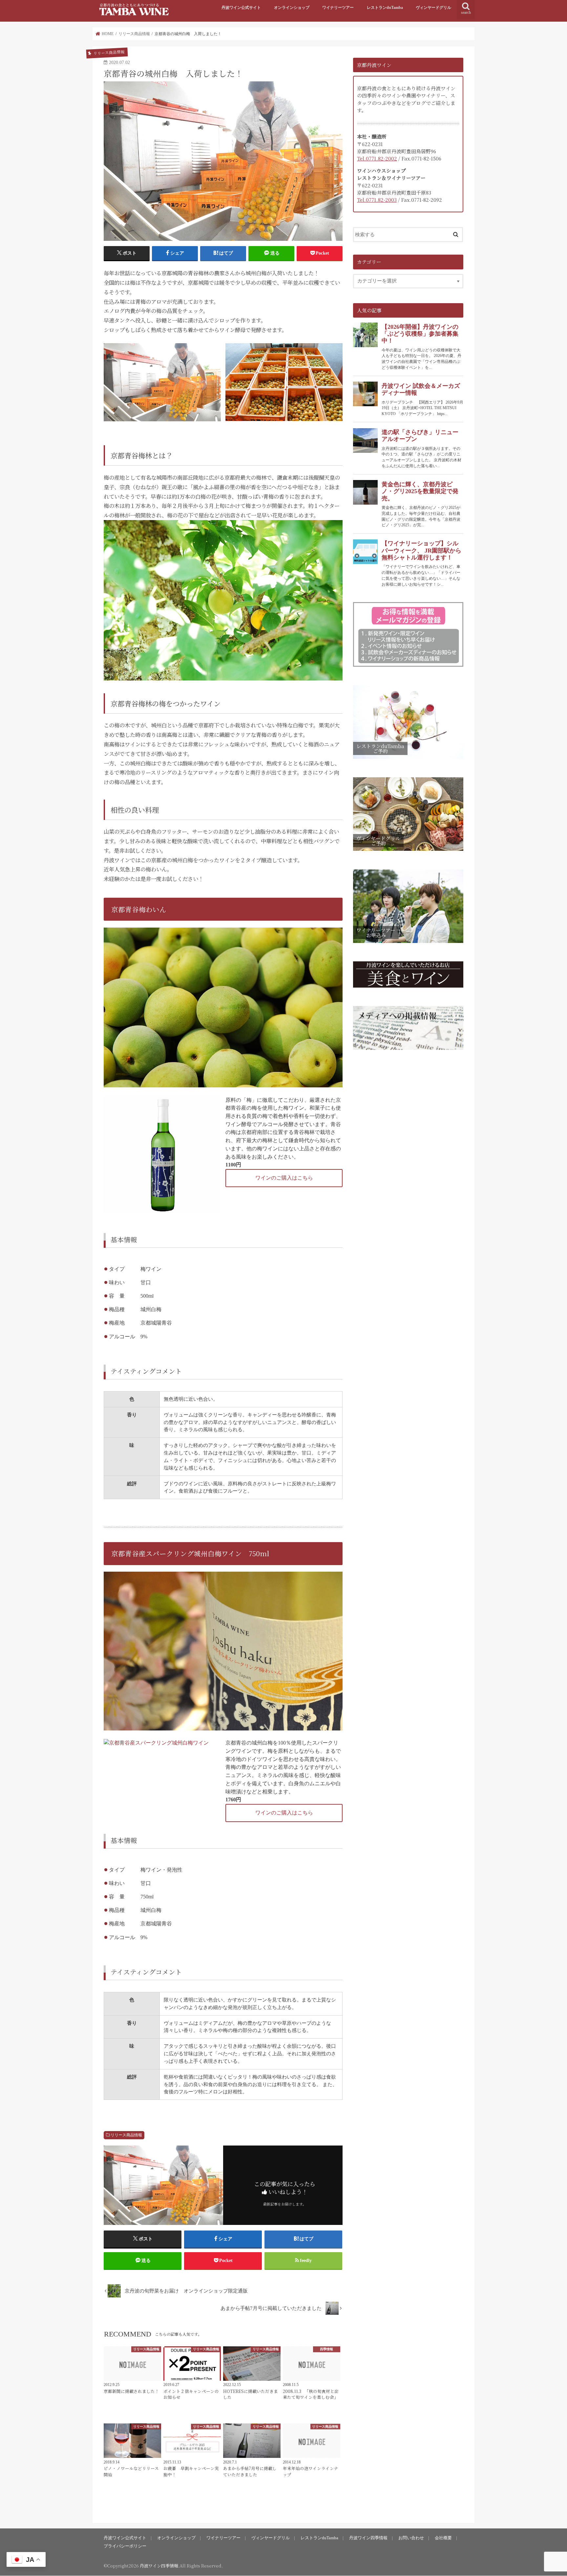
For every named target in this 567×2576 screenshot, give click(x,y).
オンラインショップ (292, 8)
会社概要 (443, 2538)
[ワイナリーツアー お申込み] (408, 943)
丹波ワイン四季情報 (368, 2538)
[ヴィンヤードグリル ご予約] (408, 851)
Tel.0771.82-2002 (377, 158)
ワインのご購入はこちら (284, 1178)
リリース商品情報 (126, 2135)
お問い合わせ (411, 2538)
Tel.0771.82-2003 (377, 200)
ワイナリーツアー (338, 8)
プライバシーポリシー (125, 2546)
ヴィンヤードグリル (433, 8)
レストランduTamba (385, 8)
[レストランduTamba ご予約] (408, 759)
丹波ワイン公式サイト (241, 8)
